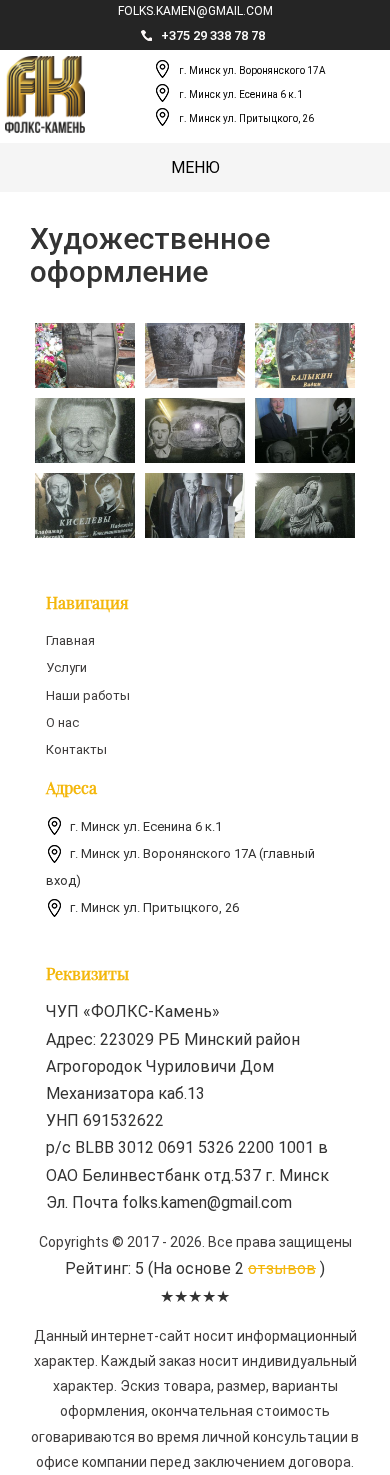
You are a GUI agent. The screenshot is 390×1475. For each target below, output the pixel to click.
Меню (195, 167)
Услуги (66, 667)
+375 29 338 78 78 (213, 35)
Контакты (76, 749)
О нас (62, 722)
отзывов (282, 1268)
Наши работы (88, 695)
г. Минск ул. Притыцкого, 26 (246, 119)
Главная (70, 640)
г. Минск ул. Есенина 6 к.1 (241, 95)
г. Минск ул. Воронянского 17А (252, 71)
